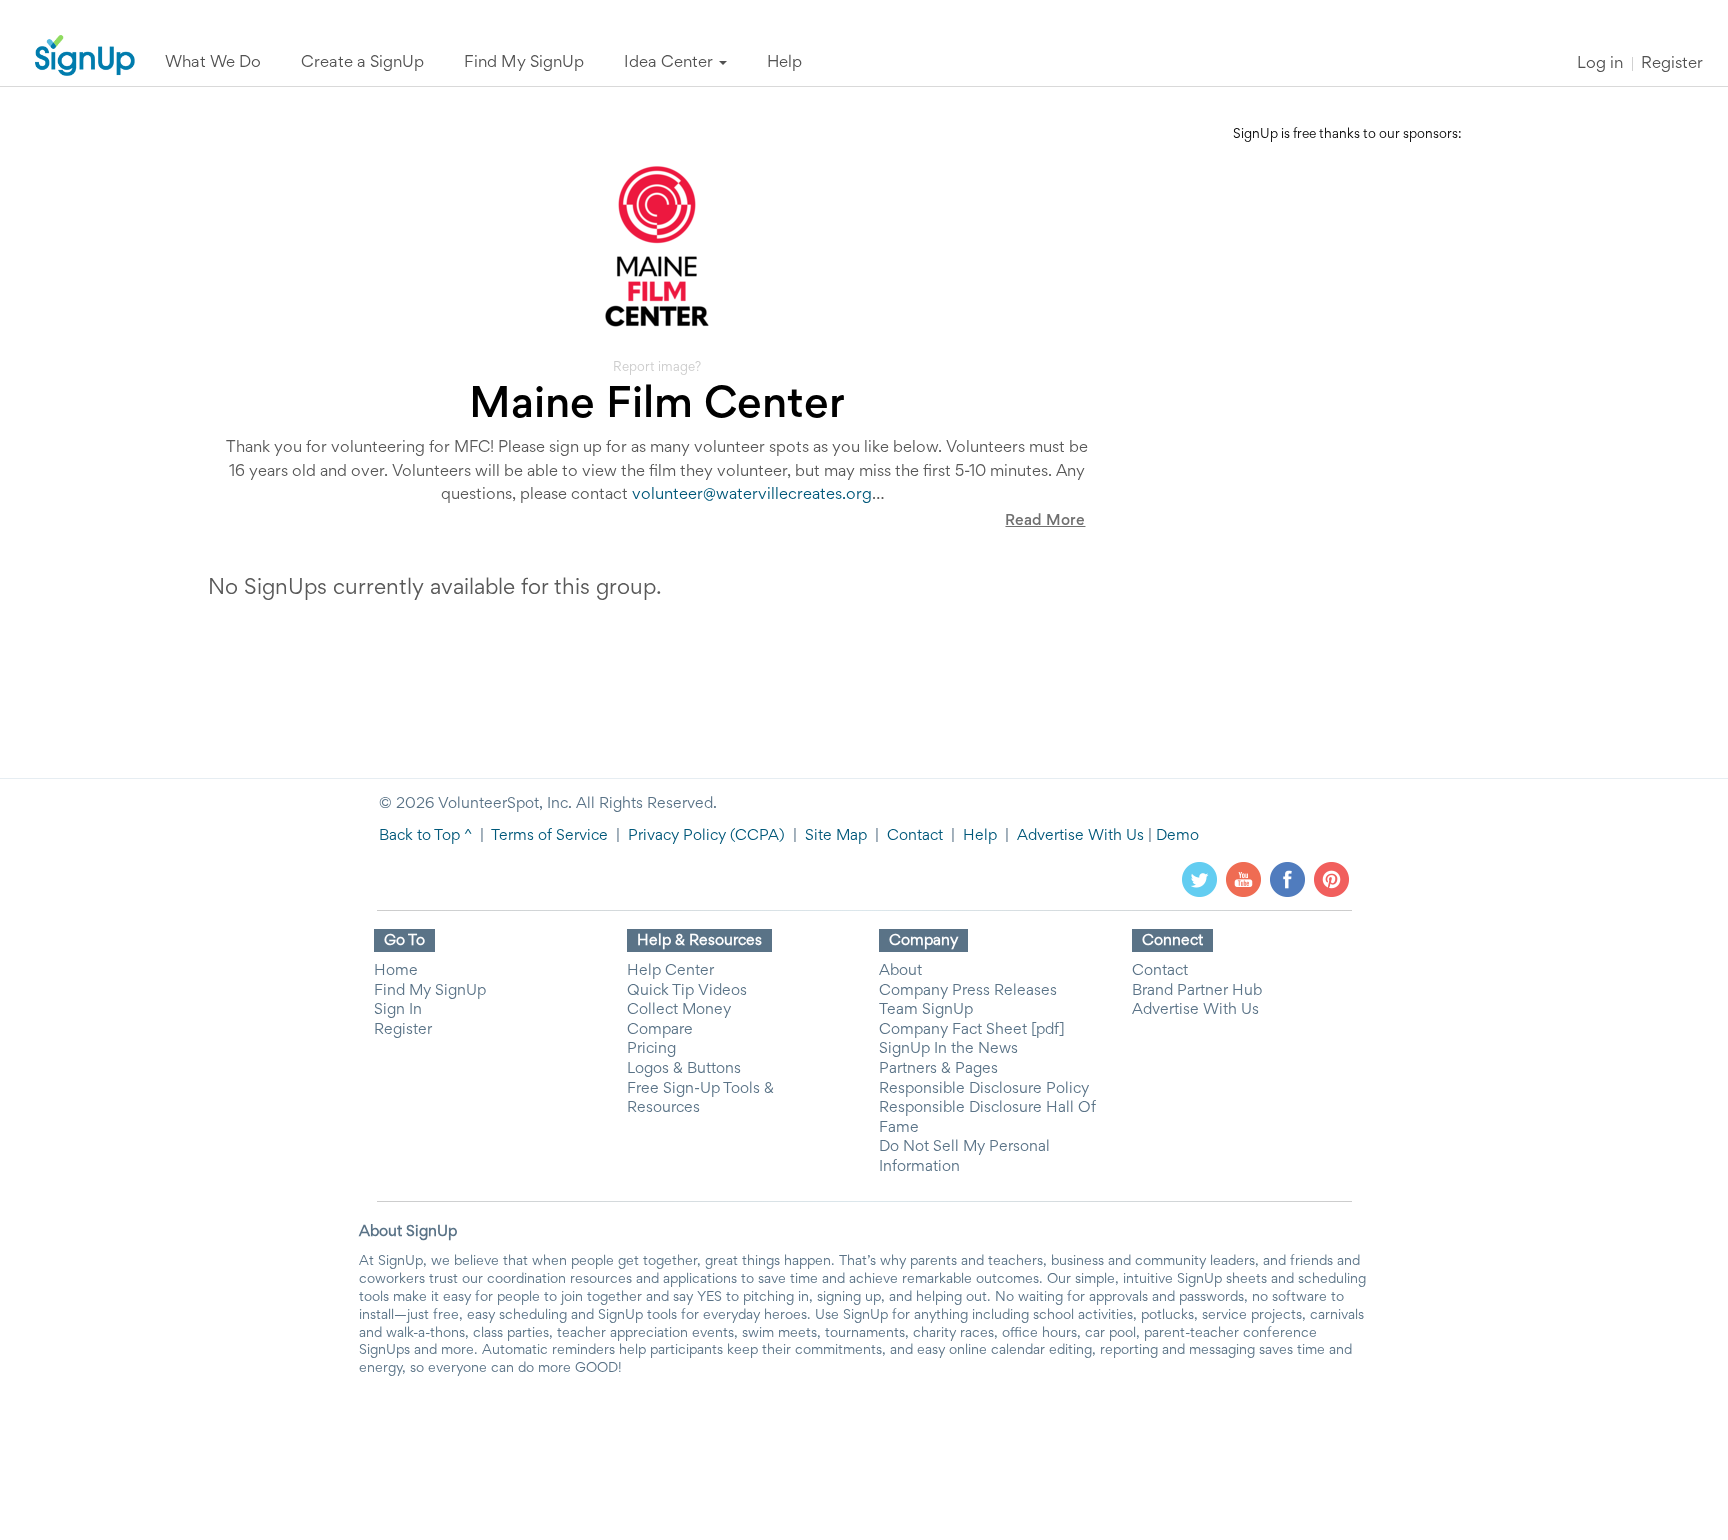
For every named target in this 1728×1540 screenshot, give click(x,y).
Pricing (651, 1049)
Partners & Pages (938, 1069)
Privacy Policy (677, 836)
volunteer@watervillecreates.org (752, 495)
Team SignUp (926, 1010)
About (900, 971)
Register (1672, 64)
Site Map (836, 836)
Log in (1600, 64)
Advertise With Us (1080, 836)
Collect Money (679, 1010)
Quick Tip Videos (687, 991)
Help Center (670, 971)
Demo (1177, 836)
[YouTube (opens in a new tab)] (1243, 879)
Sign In (398, 1010)
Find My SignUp (430, 991)
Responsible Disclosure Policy (984, 1089)
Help (980, 836)
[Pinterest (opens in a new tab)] (1331, 879)
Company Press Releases (968, 991)
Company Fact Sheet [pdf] (972, 1030)
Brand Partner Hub (1197, 991)
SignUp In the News (948, 1049)
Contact (915, 836)
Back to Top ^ (425, 836)
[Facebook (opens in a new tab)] (1287, 879)
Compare (660, 1030)
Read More (1045, 521)
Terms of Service (549, 836)
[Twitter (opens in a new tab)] (1199, 879)
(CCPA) (755, 836)
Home (396, 971)
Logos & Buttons (684, 1069)
